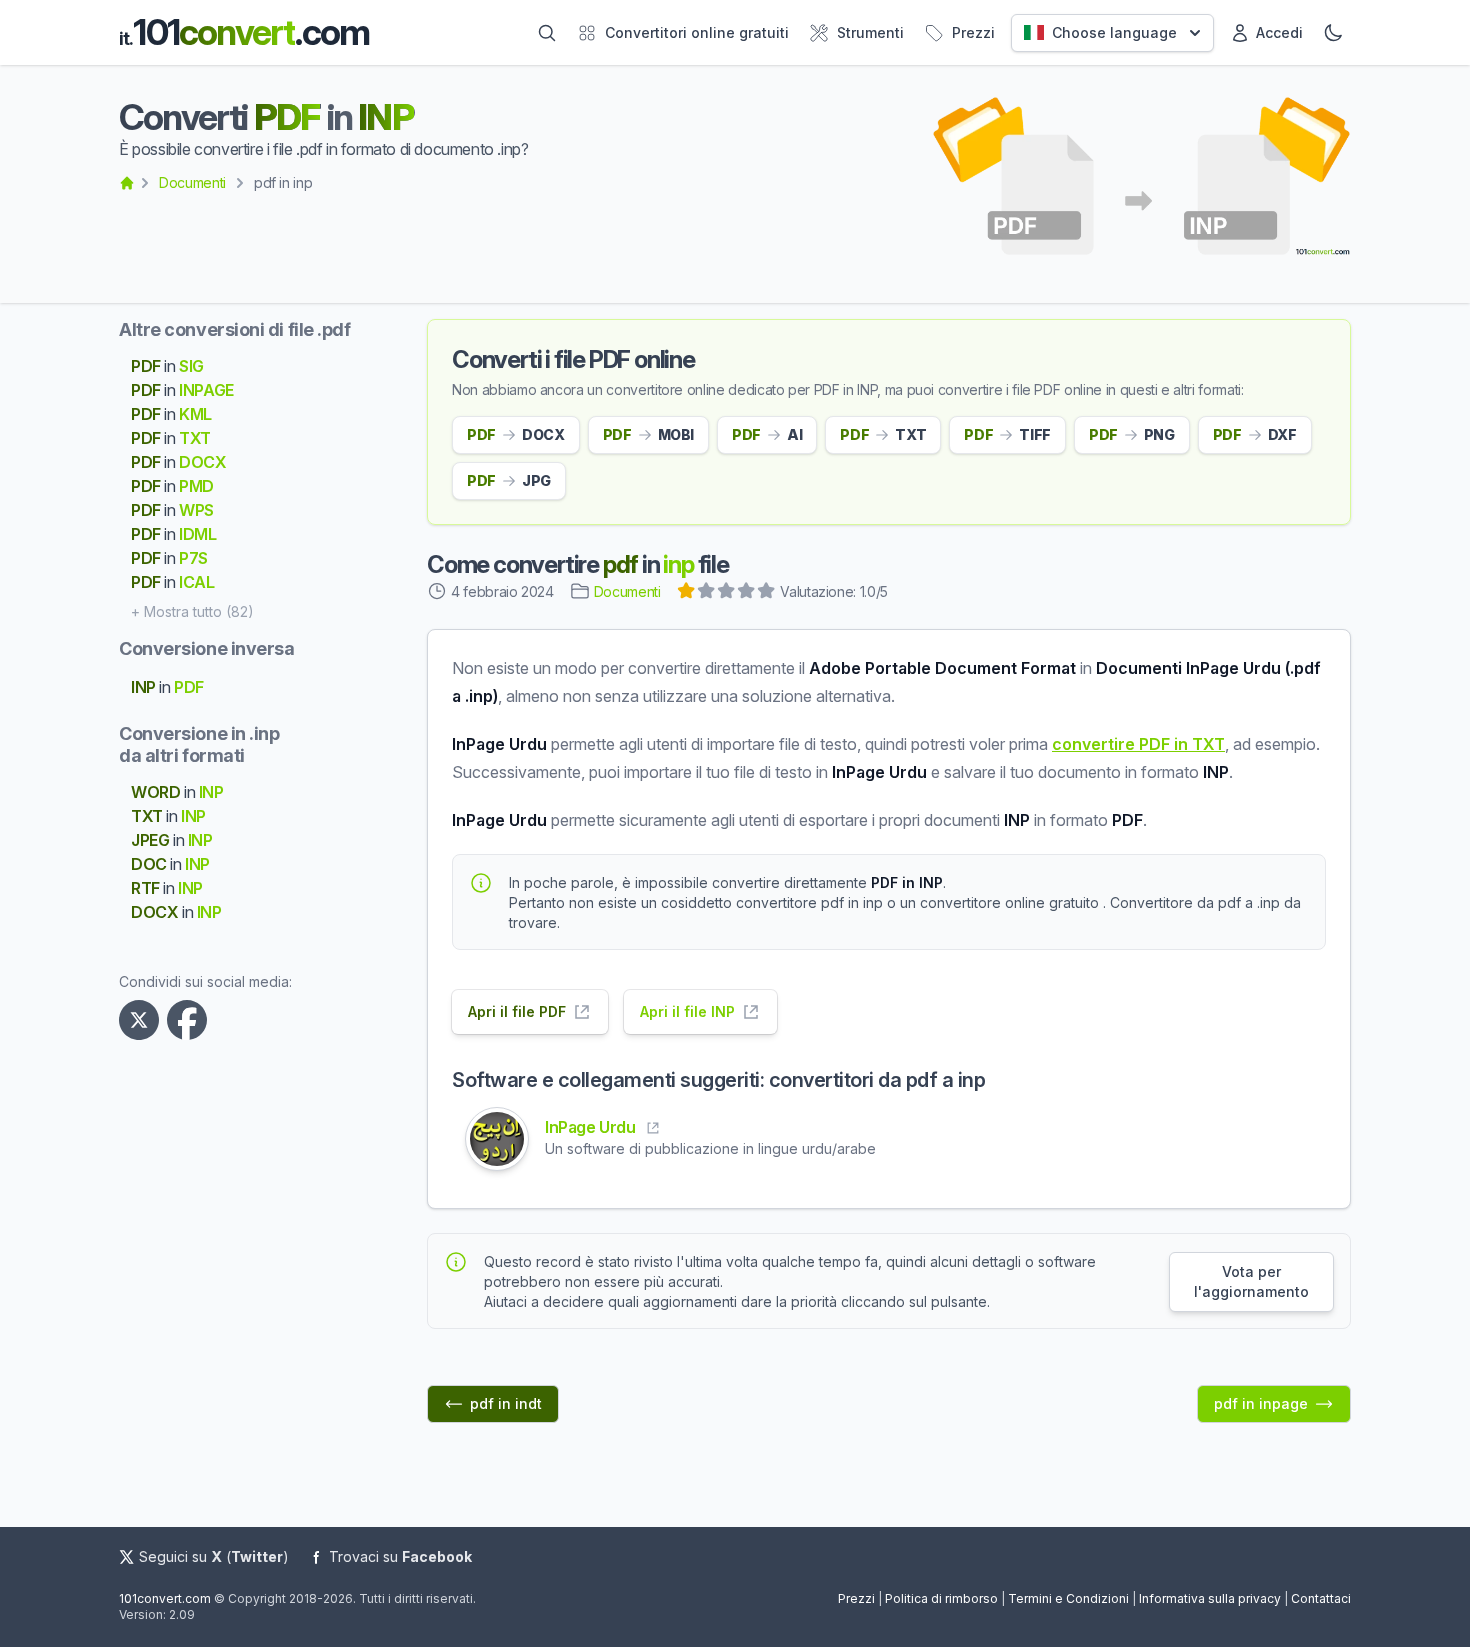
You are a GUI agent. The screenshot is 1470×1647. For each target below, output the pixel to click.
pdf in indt (506, 1403)
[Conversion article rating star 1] (687, 593)
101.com (244, 32)
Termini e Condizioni (1068, 1598)
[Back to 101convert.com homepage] (127, 183)
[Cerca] (547, 33)
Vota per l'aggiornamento (1251, 1281)
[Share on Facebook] (191, 1020)
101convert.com (165, 1598)
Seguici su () (214, 1556)
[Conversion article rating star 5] (767, 593)
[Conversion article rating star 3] (727, 593)
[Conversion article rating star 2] (707, 593)
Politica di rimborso (941, 1598)
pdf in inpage (1261, 1403)
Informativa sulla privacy (1210, 1598)
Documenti (192, 182)
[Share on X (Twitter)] (143, 1020)
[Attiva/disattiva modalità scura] (1333, 33)
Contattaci (1321, 1598)
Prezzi (856, 1598)
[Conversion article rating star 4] (747, 593)
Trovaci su (400, 1556)
